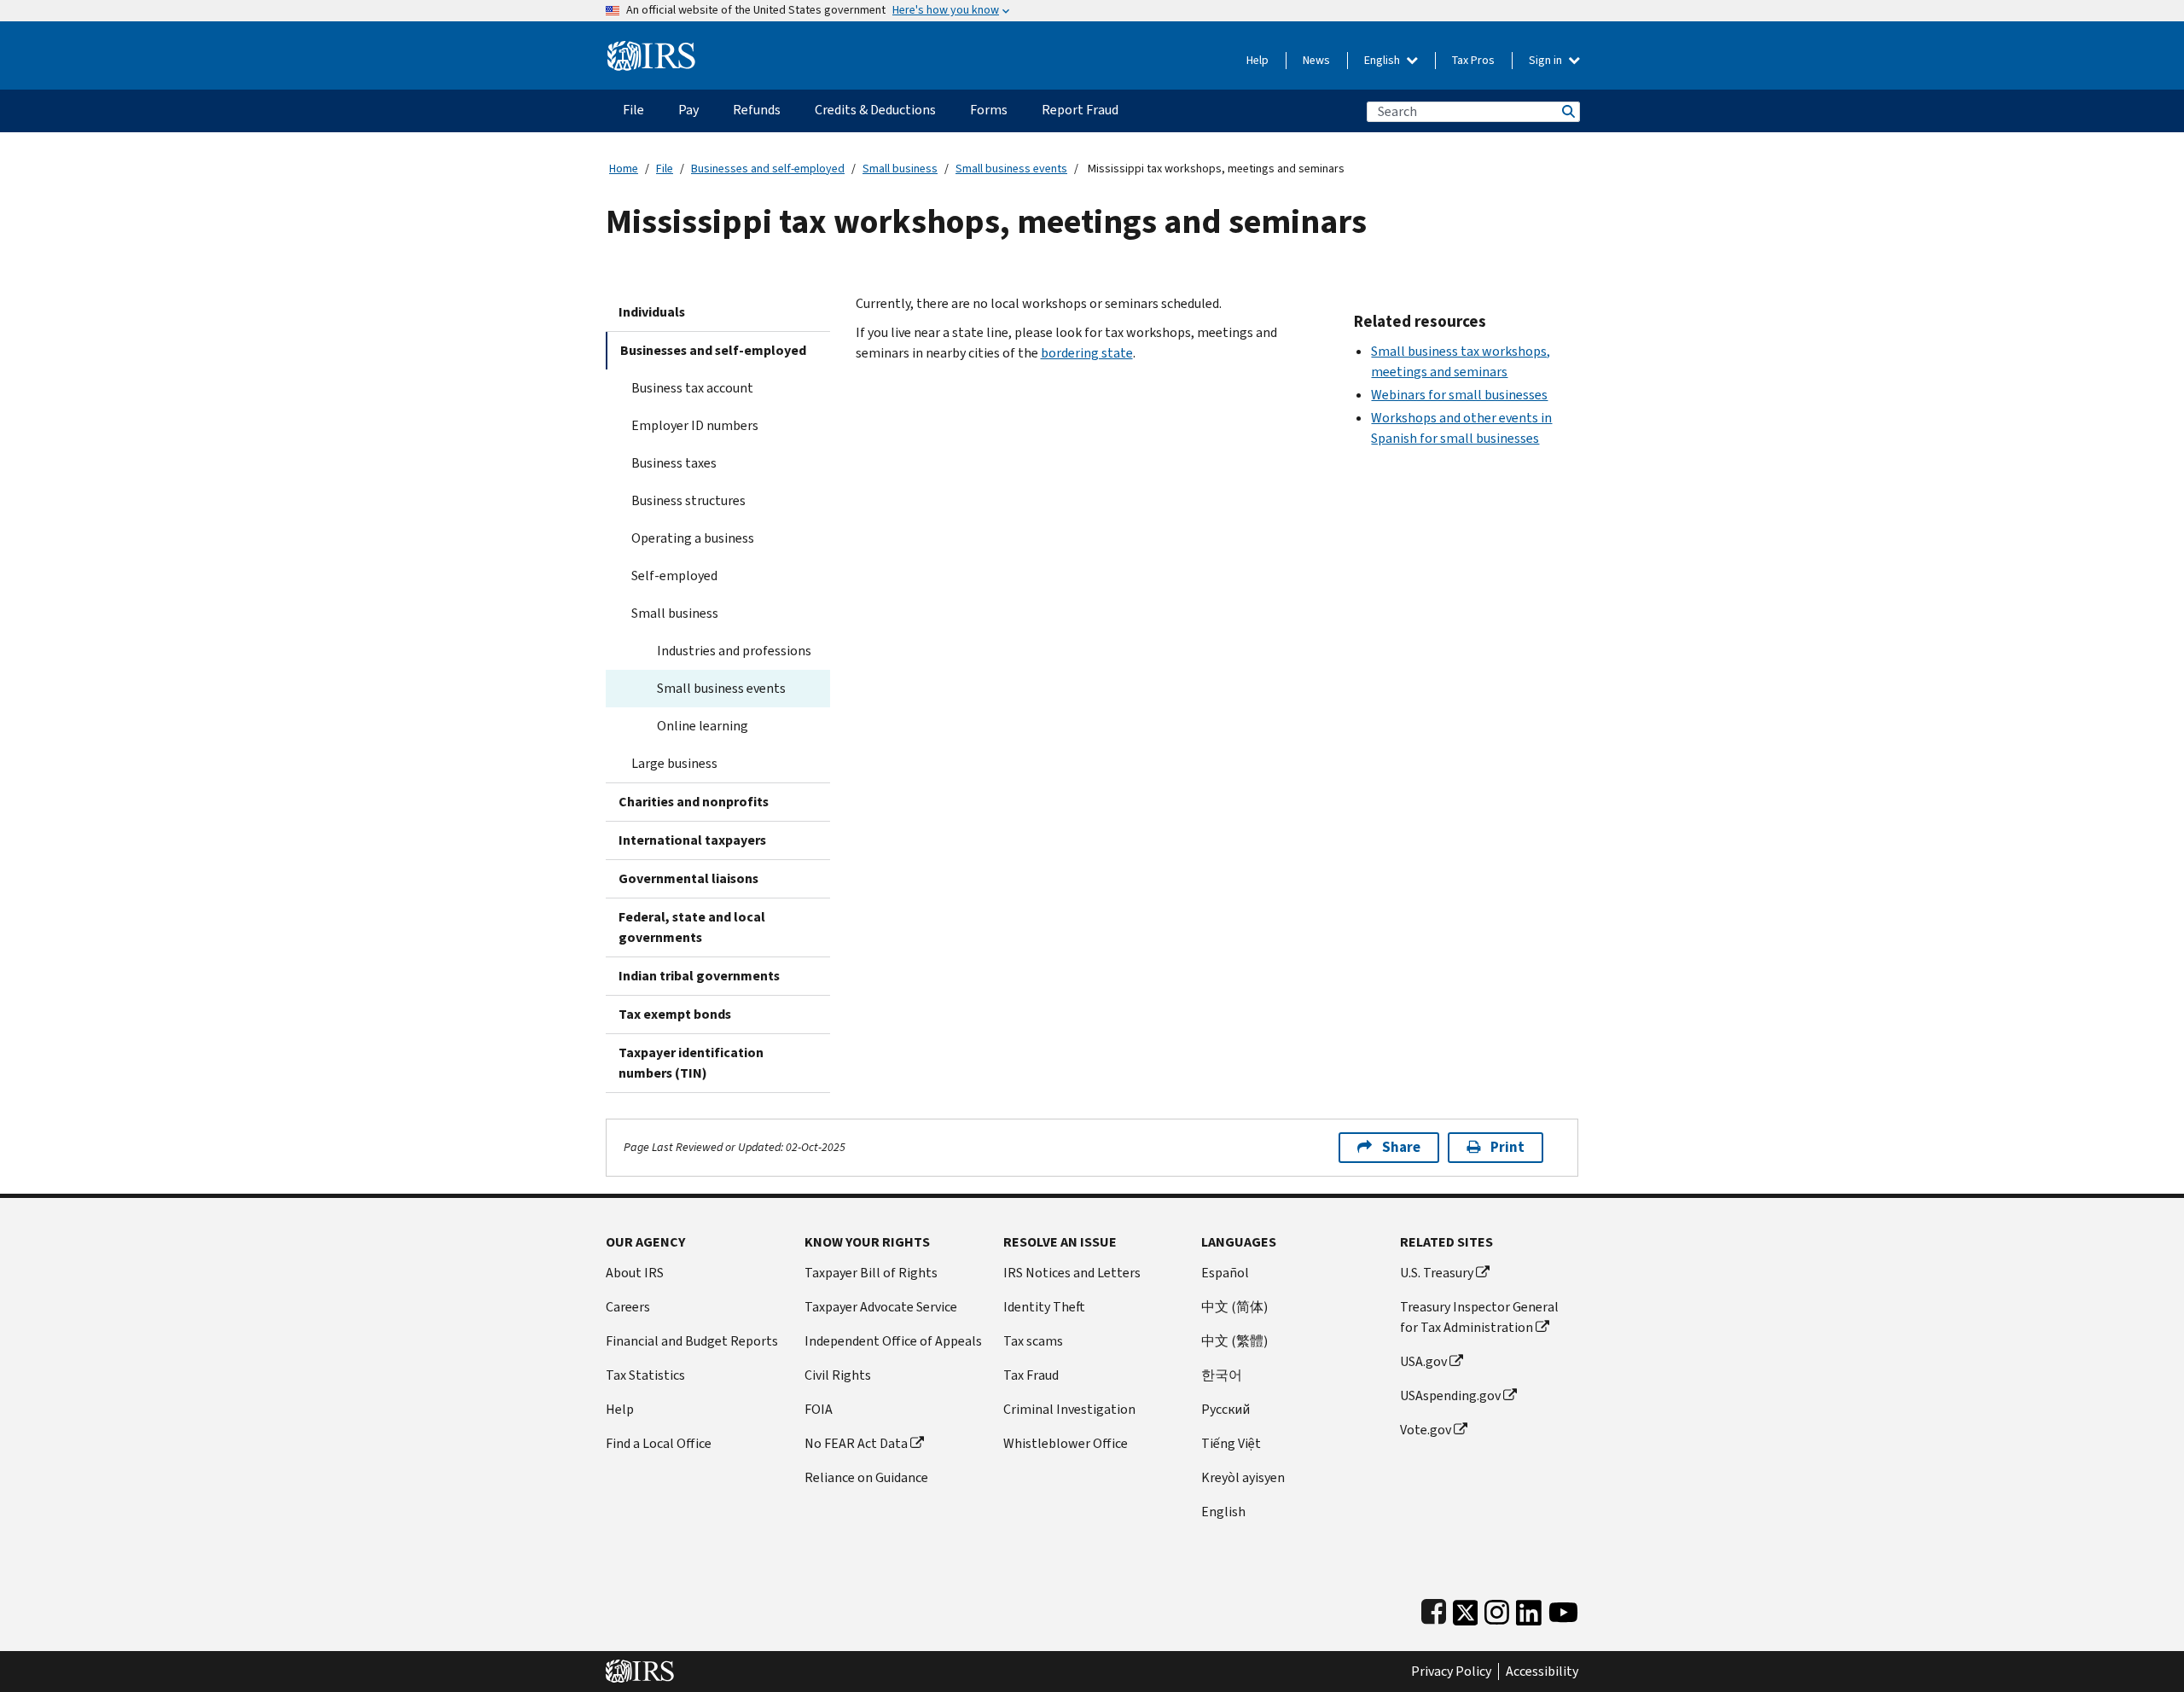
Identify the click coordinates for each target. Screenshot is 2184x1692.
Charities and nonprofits (694, 802)
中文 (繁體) (1234, 1341)
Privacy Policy (1451, 1672)
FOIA (819, 1409)
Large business (674, 763)
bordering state (1087, 353)
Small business (900, 169)
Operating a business (693, 538)
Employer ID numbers (695, 425)
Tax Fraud (1031, 1375)
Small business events (1011, 169)
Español (1225, 1273)
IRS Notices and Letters (1072, 1273)
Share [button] (1401, 1147)
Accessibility (1542, 1672)
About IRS (635, 1273)
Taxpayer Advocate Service (881, 1307)
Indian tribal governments (699, 976)
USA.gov (1423, 1361)
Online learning (703, 726)
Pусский (1226, 1409)
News (1316, 60)
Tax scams (1033, 1341)
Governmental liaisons (688, 878)
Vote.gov (1426, 1430)
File (665, 169)
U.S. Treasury (1437, 1273)
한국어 (1222, 1375)
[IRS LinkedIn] (1529, 1609)
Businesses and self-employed (768, 169)
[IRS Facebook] (1434, 1609)
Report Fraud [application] (1080, 110)
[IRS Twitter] (1466, 1609)
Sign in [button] (1547, 60)
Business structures (688, 500)
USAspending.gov (1450, 1395)
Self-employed (674, 576)
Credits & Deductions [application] (875, 110)
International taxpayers (692, 840)
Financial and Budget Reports (692, 1341)
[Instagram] (1497, 1609)
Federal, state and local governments (692, 927)
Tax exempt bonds (675, 1014)
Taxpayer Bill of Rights (871, 1273)
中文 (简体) (1234, 1307)
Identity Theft (1044, 1307)
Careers (628, 1307)
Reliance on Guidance (866, 1477)
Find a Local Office (659, 1443)
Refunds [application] (757, 110)
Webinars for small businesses (1459, 395)
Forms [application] (989, 110)
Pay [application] (688, 110)
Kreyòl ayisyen (1243, 1477)
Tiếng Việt (1231, 1443)
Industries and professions (734, 651)
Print (1507, 1147)
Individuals (652, 312)
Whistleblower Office (1066, 1443)
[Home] (651, 49)
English (1383, 60)
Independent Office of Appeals (893, 1341)
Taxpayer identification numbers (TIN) (691, 1063)
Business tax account (692, 388)
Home (624, 169)
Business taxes (674, 463)
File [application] (633, 110)
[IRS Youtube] (1563, 1609)
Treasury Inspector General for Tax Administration (1479, 1317)
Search (1567, 111)
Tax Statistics (645, 1375)
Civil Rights (838, 1375)
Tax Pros (1473, 60)
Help (1258, 60)
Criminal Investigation (1069, 1409)
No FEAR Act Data (856, 1443)
